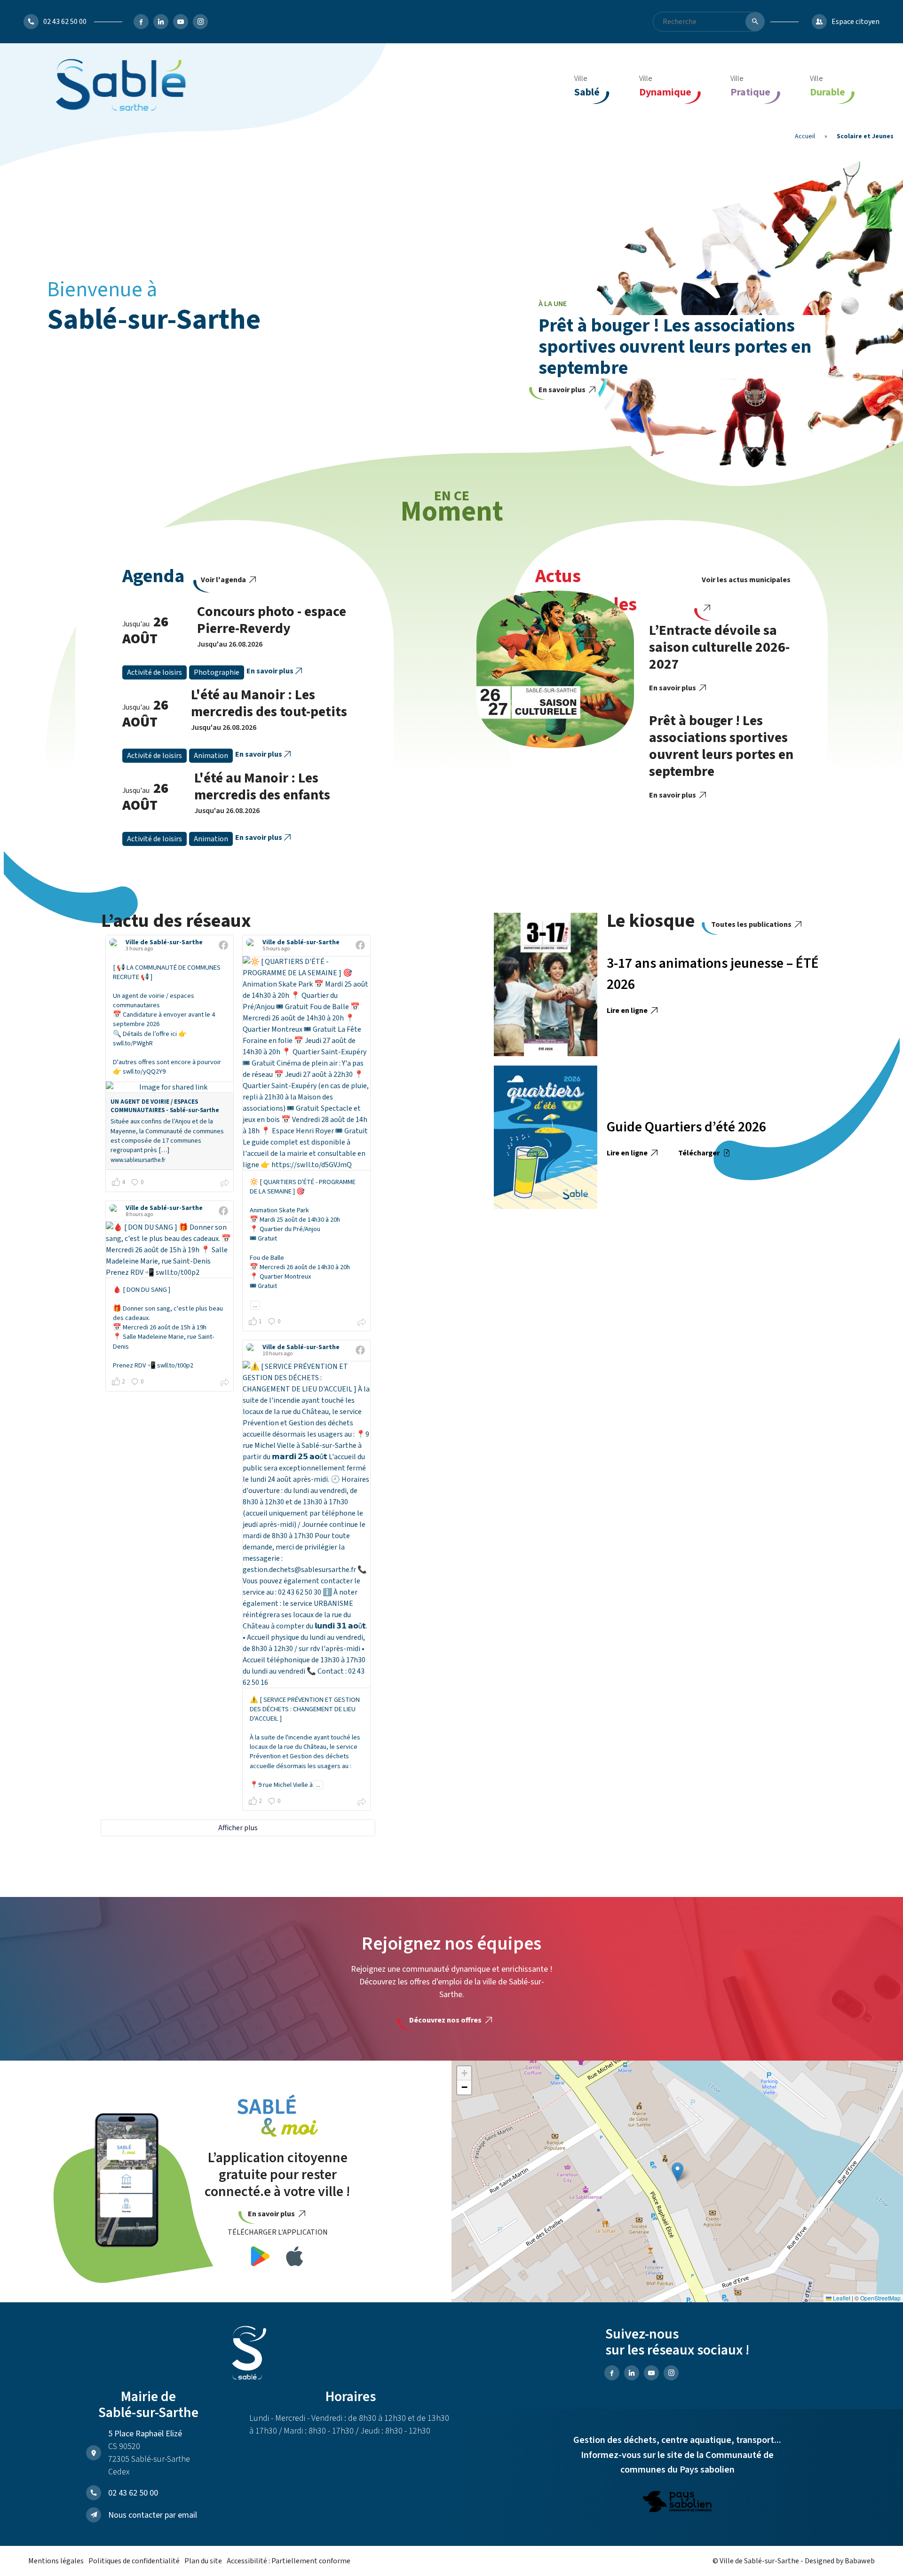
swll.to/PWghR (133, 1043)
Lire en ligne (628, 1011)
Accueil (805, 136)
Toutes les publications (752, 925)
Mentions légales (56, 2561)
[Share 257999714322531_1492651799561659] (362, 1324)
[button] (677, 2172)
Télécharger (700, 1153)
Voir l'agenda (224, 580)
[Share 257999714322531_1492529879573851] (225, 1384)
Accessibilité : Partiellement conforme (289, 2561)
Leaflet (841, 2298)
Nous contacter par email (153, 2515)
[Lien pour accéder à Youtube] (181, 22)
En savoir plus (563, 390)
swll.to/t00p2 (175, 1365)
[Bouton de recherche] (755, 22)
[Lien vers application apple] (295, 2258)
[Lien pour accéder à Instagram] (200, 22)
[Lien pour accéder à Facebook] (141, 22)
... (255, 1305)
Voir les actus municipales (746, 580)
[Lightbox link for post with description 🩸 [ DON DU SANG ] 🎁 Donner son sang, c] (170, 1250)
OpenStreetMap (880, 2298)
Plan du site (203, 2561)
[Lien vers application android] (260, 2258)
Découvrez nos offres (446, 2020)
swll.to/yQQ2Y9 (144, 1071)
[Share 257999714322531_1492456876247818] (362, 1803)
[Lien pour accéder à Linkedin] (161, 22)
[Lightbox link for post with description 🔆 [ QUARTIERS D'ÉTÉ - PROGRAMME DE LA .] (306, 1063)
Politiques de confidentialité (134, 2561)
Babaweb (860, 2561)
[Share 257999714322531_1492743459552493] (225, 1185)
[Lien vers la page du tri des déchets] (677, 2503)
